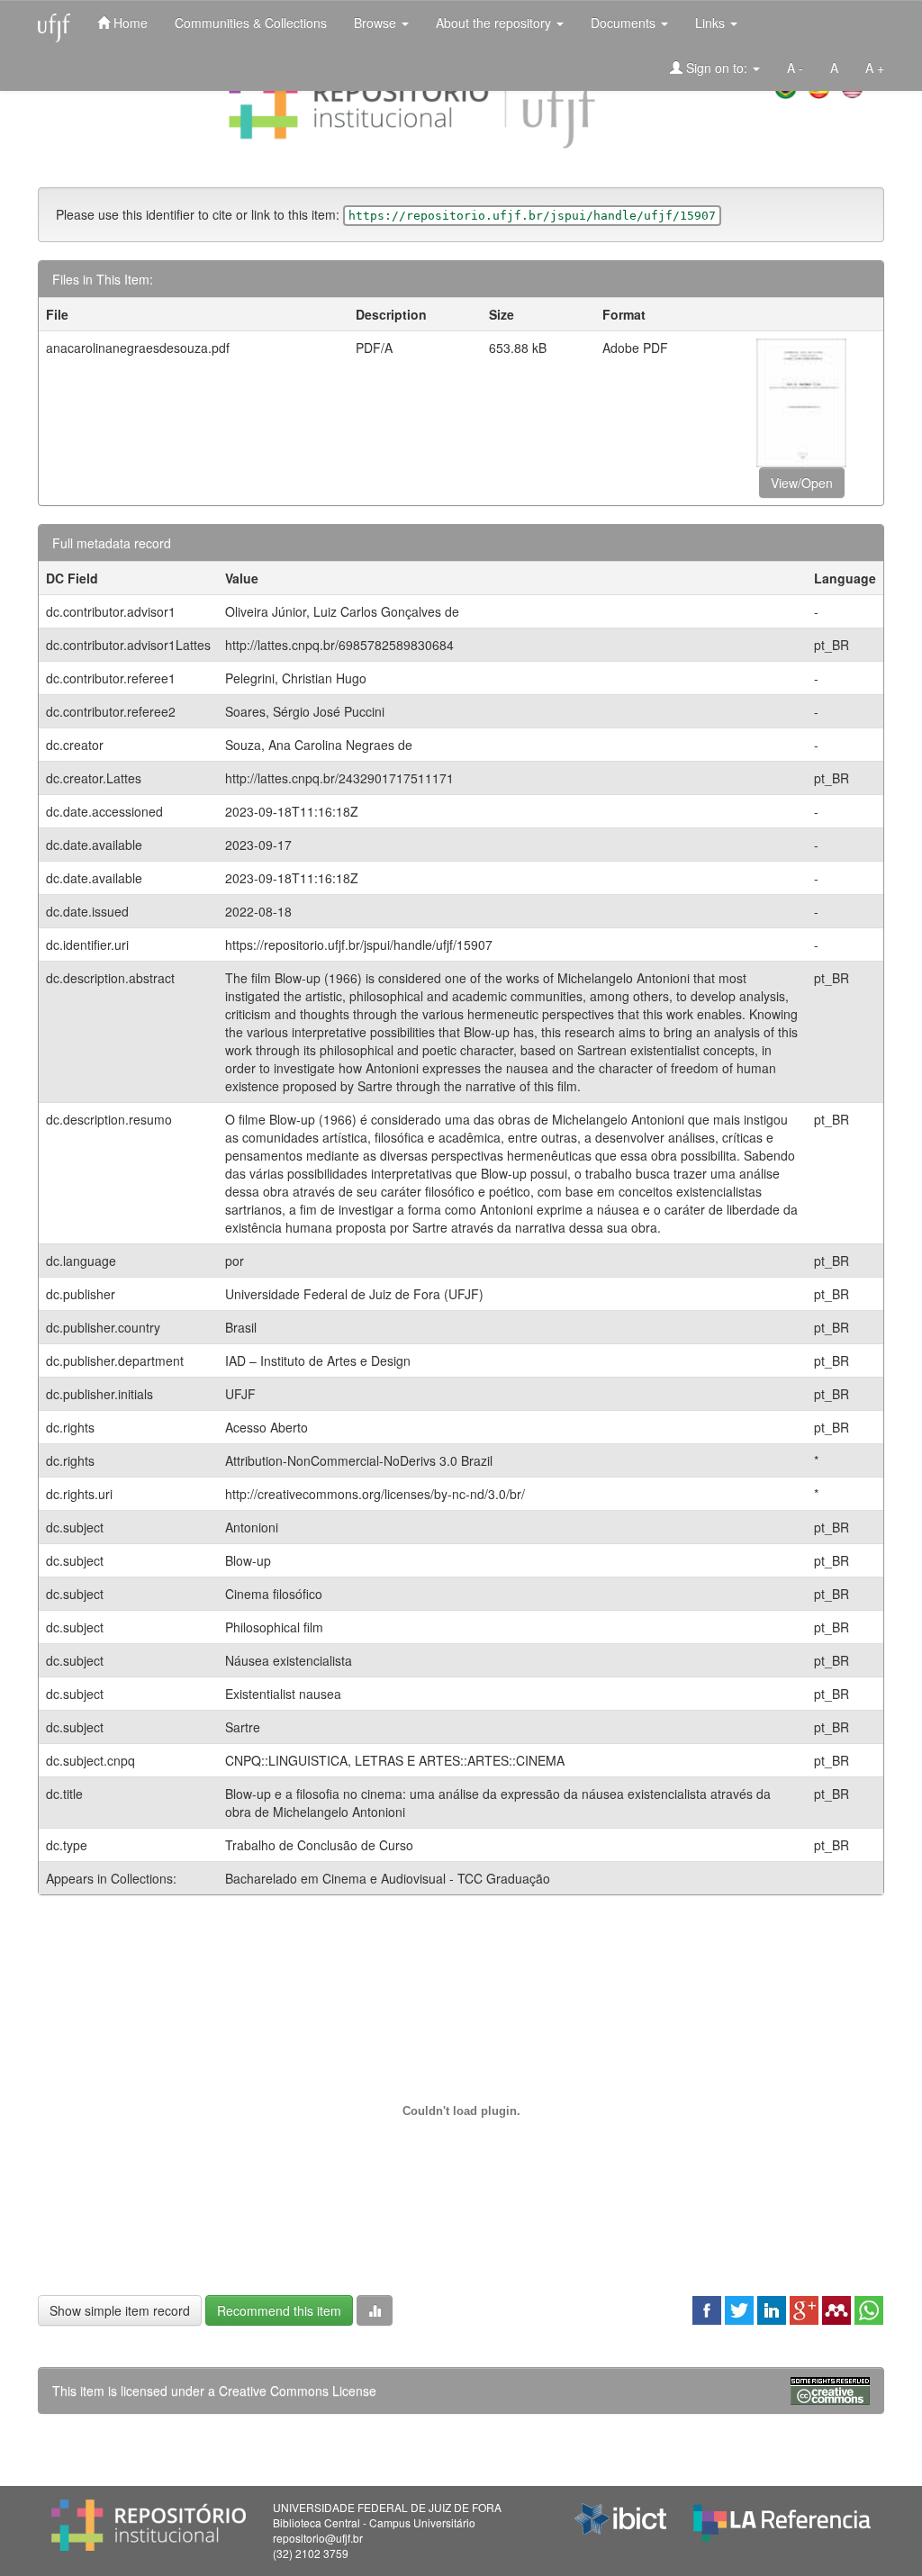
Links (712, 23)
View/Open (802, 483)
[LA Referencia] (782, 2518)
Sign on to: (717, 68)
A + (875, 68)
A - (795, 68)
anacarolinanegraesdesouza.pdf (138, 348)
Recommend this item (279, 2310)
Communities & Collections (251, 23)
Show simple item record (120, 2310)
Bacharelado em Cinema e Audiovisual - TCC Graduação (388, 1878)
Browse (377, 23)
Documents (625, 23)
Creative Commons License (298, 2391)
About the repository (495, 23)
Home (129, 23)
